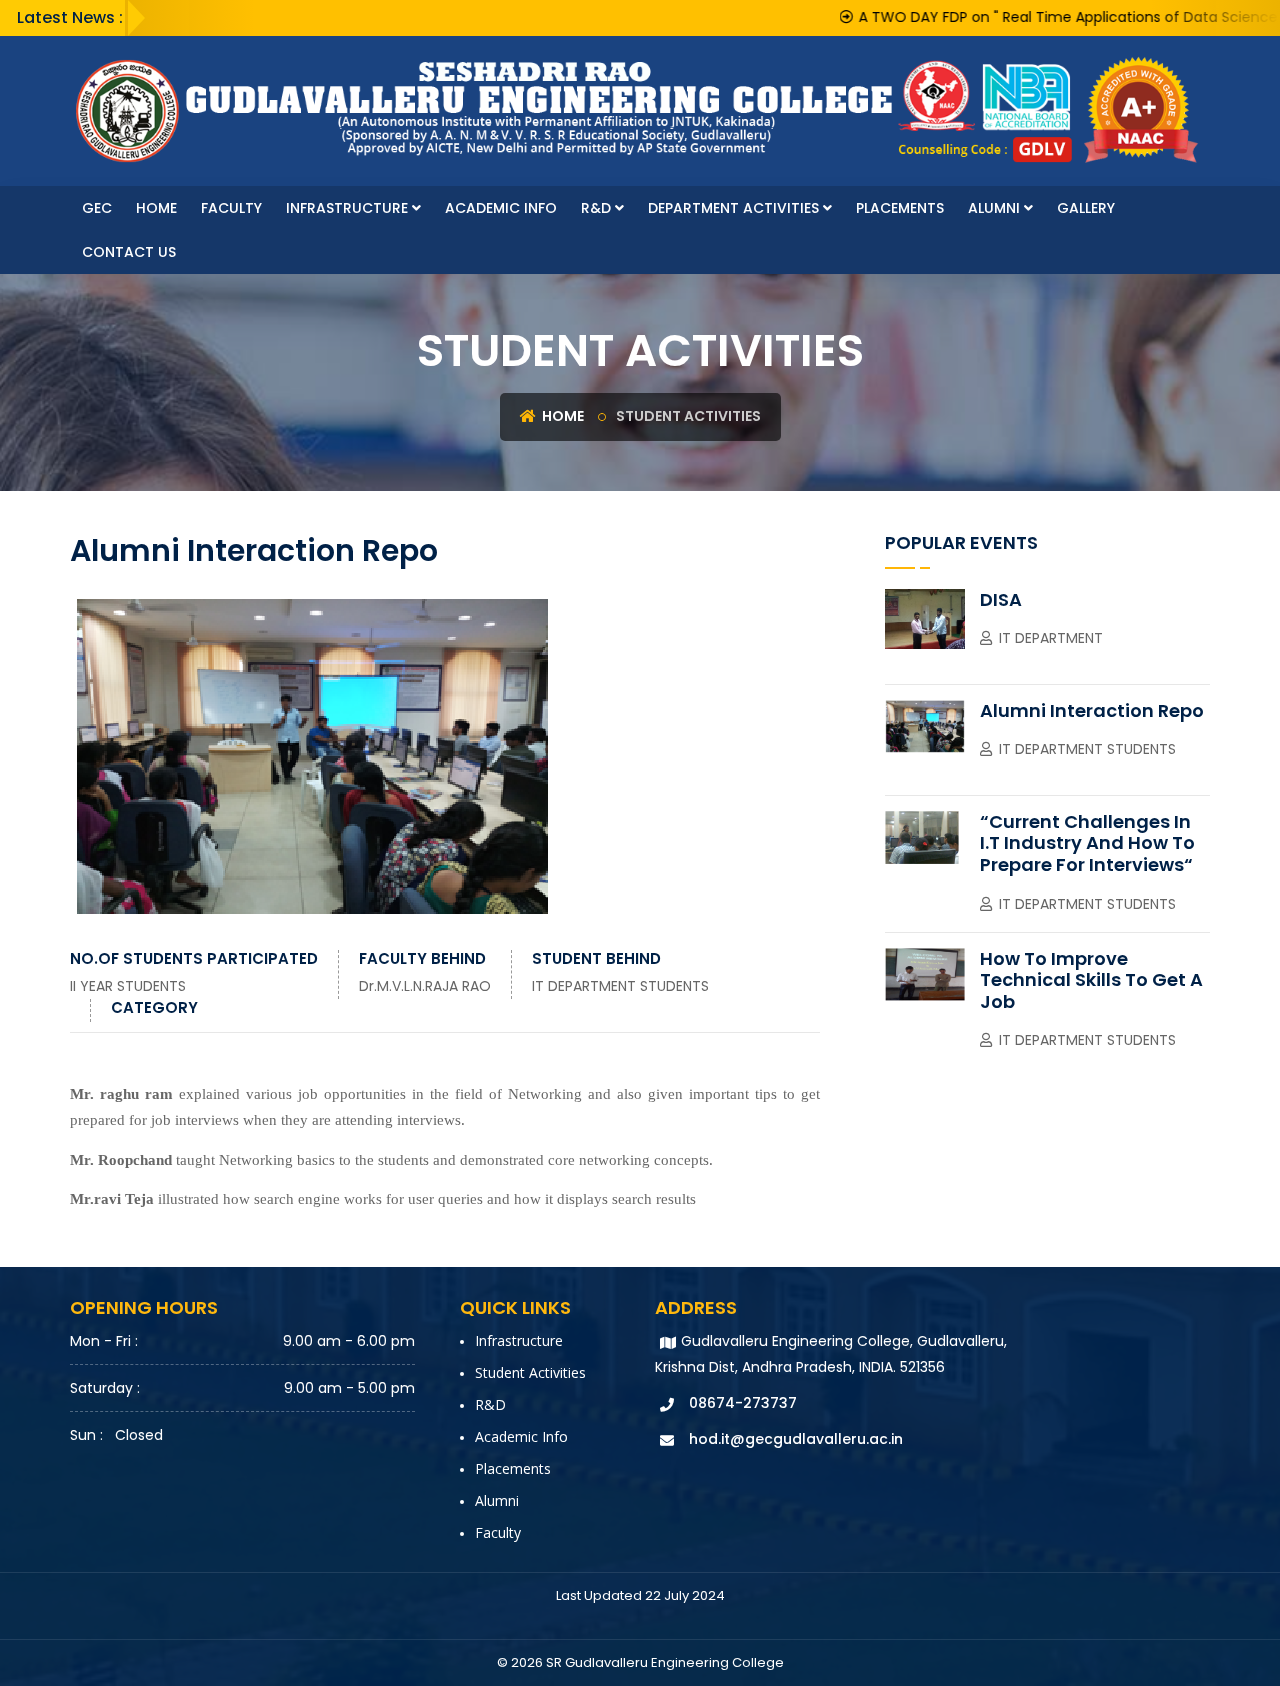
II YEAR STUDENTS (128, 986)
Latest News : (70, 17)
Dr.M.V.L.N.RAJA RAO (425, 986)
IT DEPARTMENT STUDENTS (620, 986)
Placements (900, 208)
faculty (231, 208)
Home (156, 208)
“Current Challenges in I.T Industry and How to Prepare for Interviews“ (1087, 843)
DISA (1001, 599)
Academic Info (501, 208)
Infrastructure (349, 208)
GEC (97, 208)
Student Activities (530, 1372)
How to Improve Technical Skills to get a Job (1091, 980)
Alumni (996, 208)
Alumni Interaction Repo (1092, 710)
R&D (598, 208)
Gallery (1086, 208)
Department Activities (735, 208)
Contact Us (129, 252)
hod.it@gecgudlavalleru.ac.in (796, 1439)
